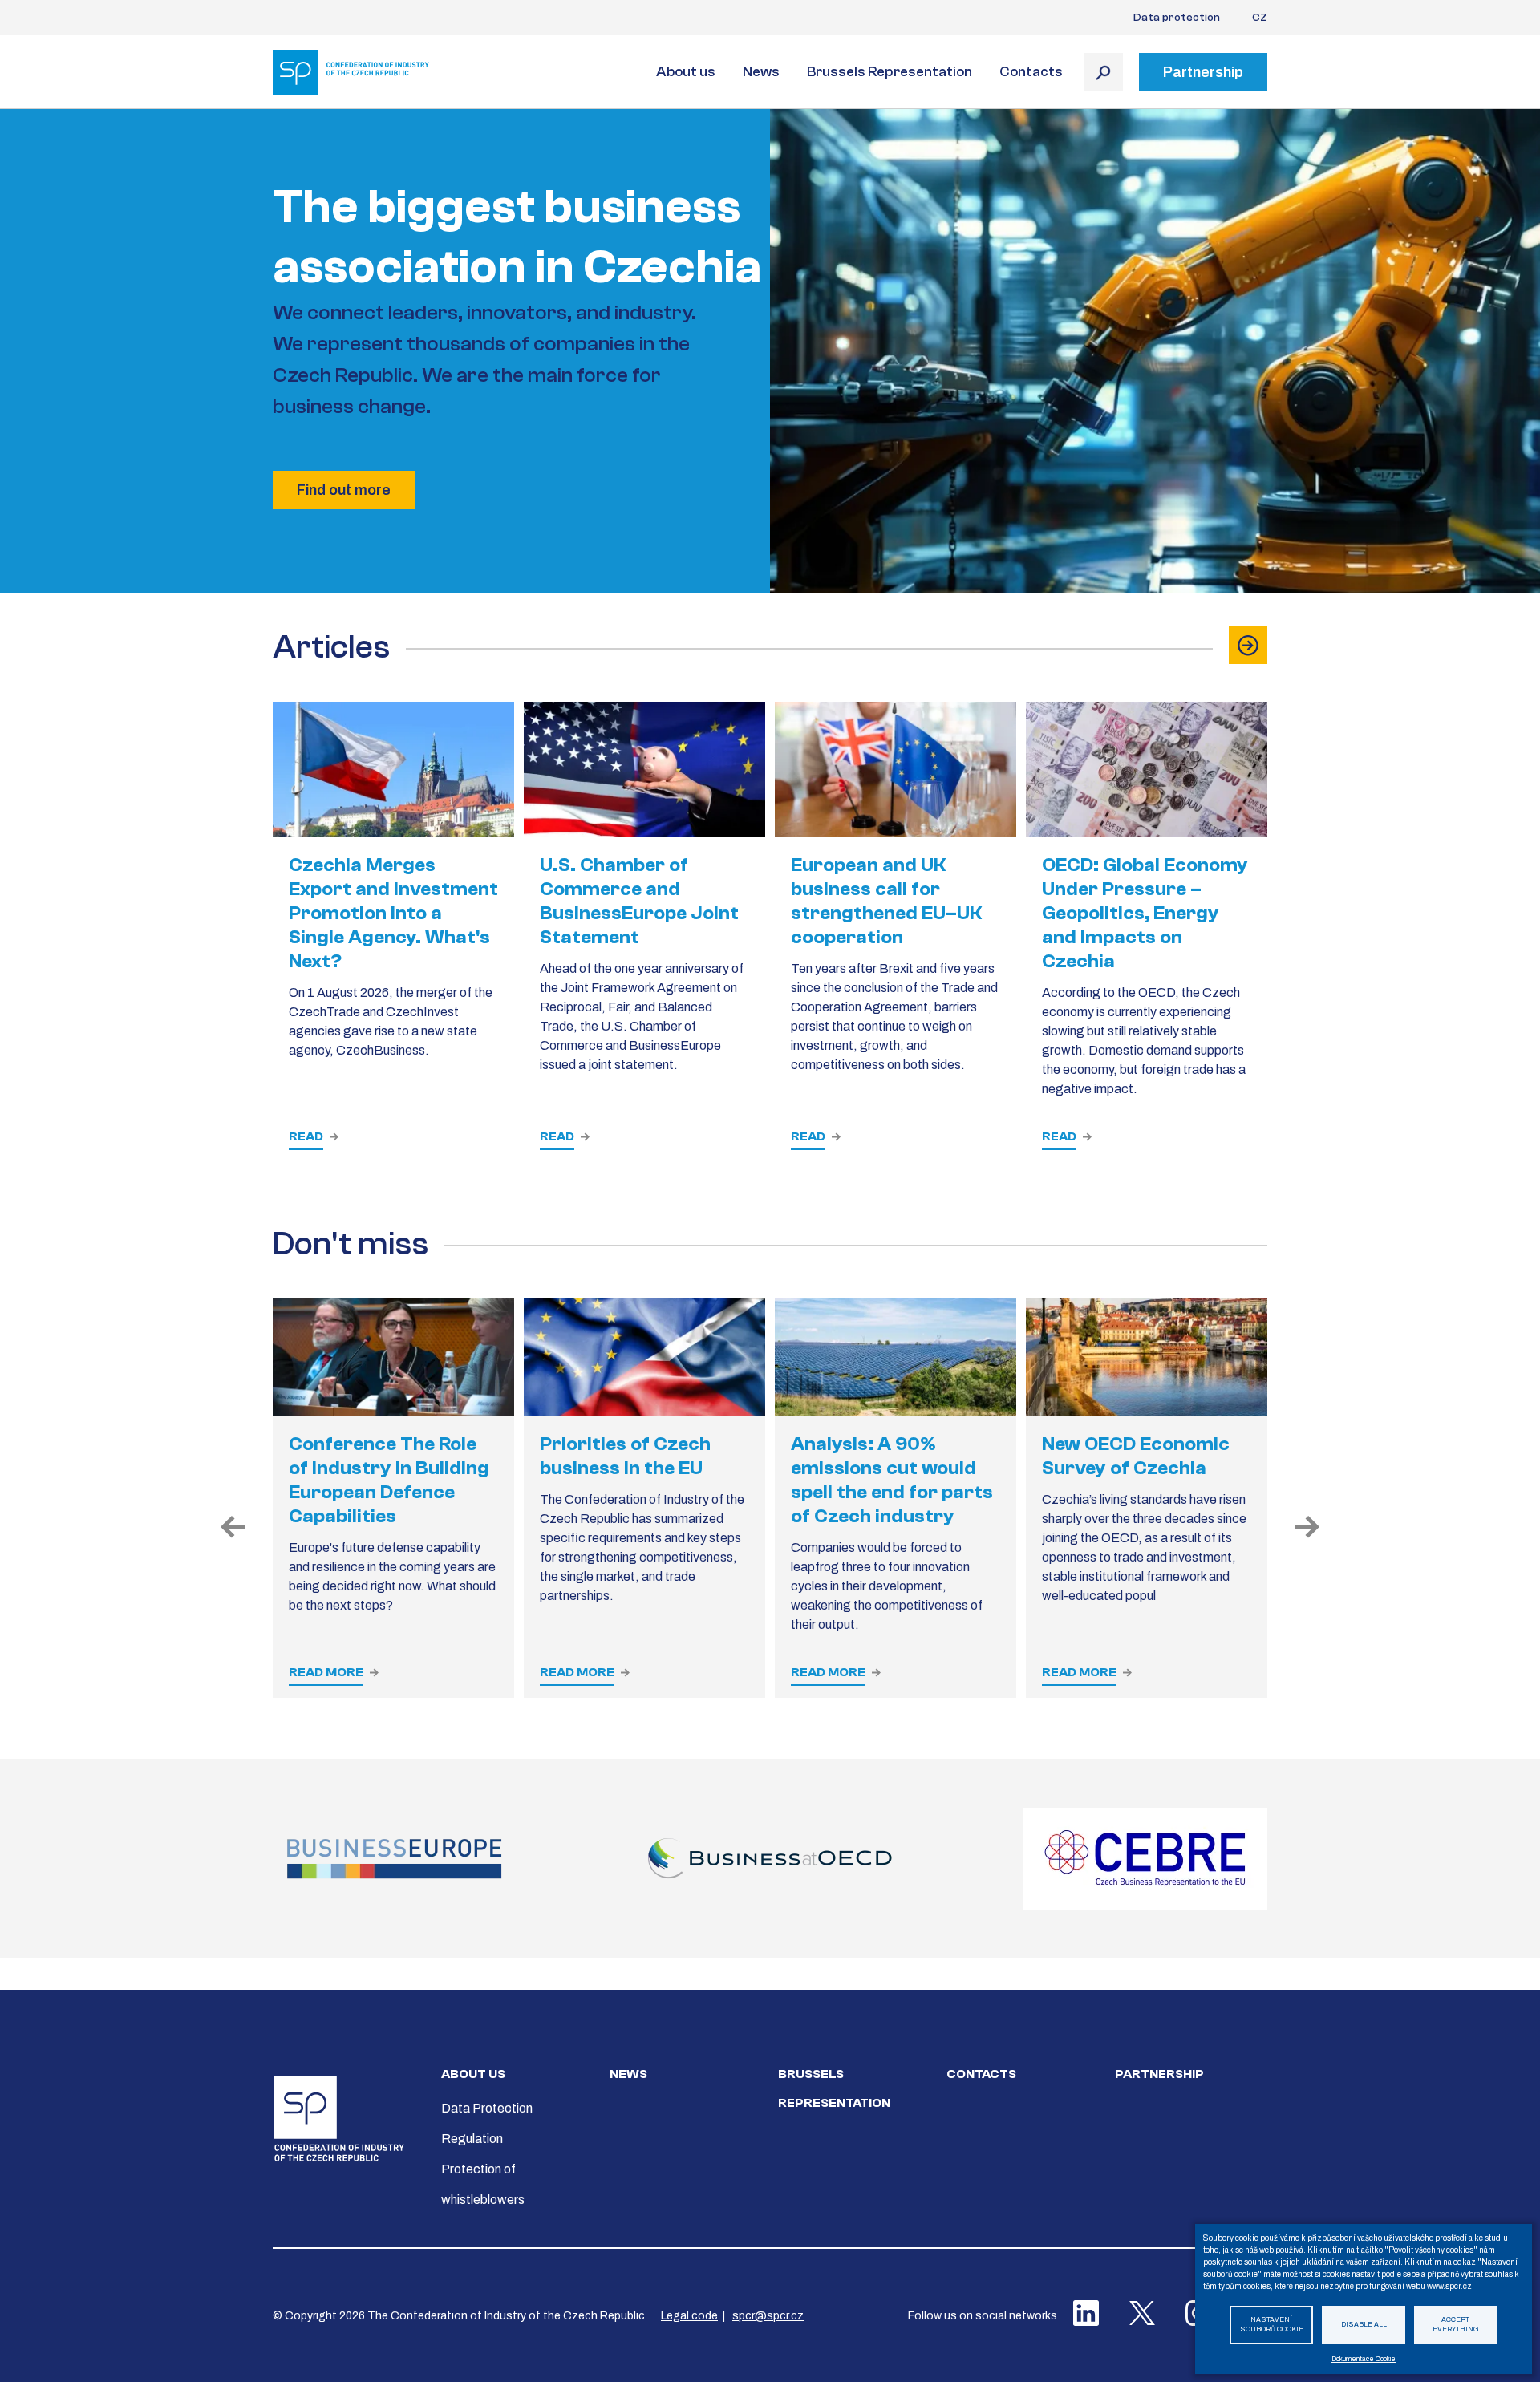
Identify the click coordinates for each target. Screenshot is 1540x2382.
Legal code (689, 2316)
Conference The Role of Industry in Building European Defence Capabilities (389, 1480)
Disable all (1364, 2325)
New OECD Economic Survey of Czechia (1136, 1456)
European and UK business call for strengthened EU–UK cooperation (886, 901)
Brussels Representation (890, 72)
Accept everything (1456, 2325)
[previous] (233, 1528)
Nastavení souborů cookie (1272, 2325)
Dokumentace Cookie (1364, 2359)
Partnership (1159, 2074)
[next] (1307, 1528)
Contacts (1031, 72)
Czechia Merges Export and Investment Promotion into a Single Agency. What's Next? (393, 913)
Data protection (1177, 18)
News (761, 72)
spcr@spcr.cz (768, 2316)
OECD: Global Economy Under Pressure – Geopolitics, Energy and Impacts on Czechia (1145, 913)
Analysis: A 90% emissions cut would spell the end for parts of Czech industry (892, 1480)
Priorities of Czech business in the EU (625, 1456)
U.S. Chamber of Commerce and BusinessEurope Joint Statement (639, 901)
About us (686, 72)
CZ (1260, 18)
